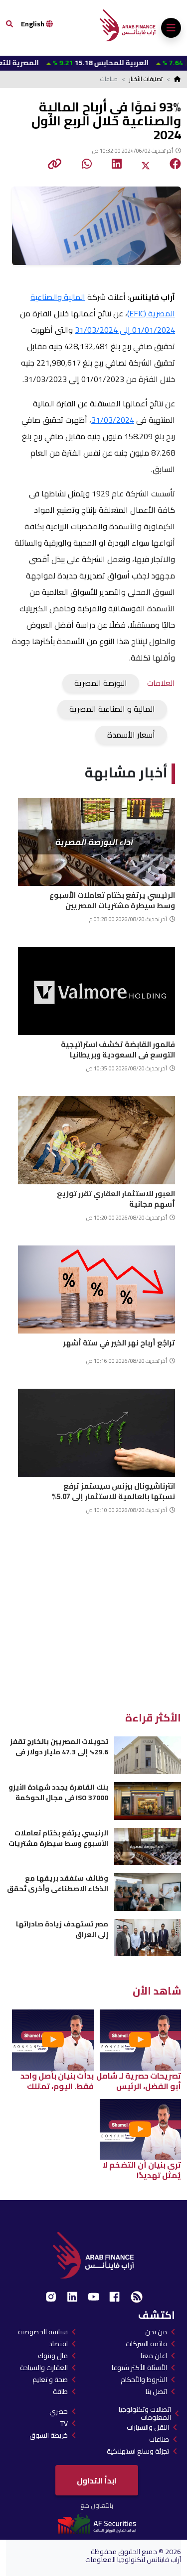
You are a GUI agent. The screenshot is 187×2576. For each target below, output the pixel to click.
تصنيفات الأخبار (146, 79)
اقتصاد (58, 2344)
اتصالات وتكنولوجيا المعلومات (145, 2413)
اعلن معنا (154, 2356)
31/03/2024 (113, 420)
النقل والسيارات (148, 2427)
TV (64, 2423)
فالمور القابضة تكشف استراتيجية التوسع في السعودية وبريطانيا (118, 1048)
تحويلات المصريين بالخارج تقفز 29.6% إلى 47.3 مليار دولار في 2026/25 (59, 1747)
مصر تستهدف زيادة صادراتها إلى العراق (62, 1929)
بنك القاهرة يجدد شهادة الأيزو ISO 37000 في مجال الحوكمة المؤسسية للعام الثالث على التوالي (58, 1792)
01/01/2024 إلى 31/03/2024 (125, 330)
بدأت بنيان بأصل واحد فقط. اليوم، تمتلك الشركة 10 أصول (57, 2081)
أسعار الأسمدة (131, 735)
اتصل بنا (156, 2391)
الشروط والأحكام (144, 2380)
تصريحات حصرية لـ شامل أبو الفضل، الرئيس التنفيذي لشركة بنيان (139, 2081)
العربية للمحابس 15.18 (72, 63)
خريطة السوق (49, 2435)
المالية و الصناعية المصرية (112, 709)
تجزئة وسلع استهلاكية (138, 2451)
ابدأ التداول (97, 2481)
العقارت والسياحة (44, 2368)
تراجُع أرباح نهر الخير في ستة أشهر (119, 1343)
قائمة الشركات (146, 2344)
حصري (59, 2411)
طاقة (60, 2391)
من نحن (156, 2332)
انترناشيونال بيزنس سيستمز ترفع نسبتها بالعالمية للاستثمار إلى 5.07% (113, 1490)
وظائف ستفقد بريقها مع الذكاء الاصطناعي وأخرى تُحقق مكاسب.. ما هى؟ (58, 1883)
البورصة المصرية (101, 683)
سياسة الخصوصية (43, 2332)
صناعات (159, 2439)
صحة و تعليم (50, 2380)
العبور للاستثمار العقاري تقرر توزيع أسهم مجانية (116, 1197)
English (33, 24)
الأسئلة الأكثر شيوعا (139, 2368)
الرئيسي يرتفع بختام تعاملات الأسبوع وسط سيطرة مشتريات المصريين (112, 899)
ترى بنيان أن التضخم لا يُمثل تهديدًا (142, 2170)
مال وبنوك (53, 2356)
